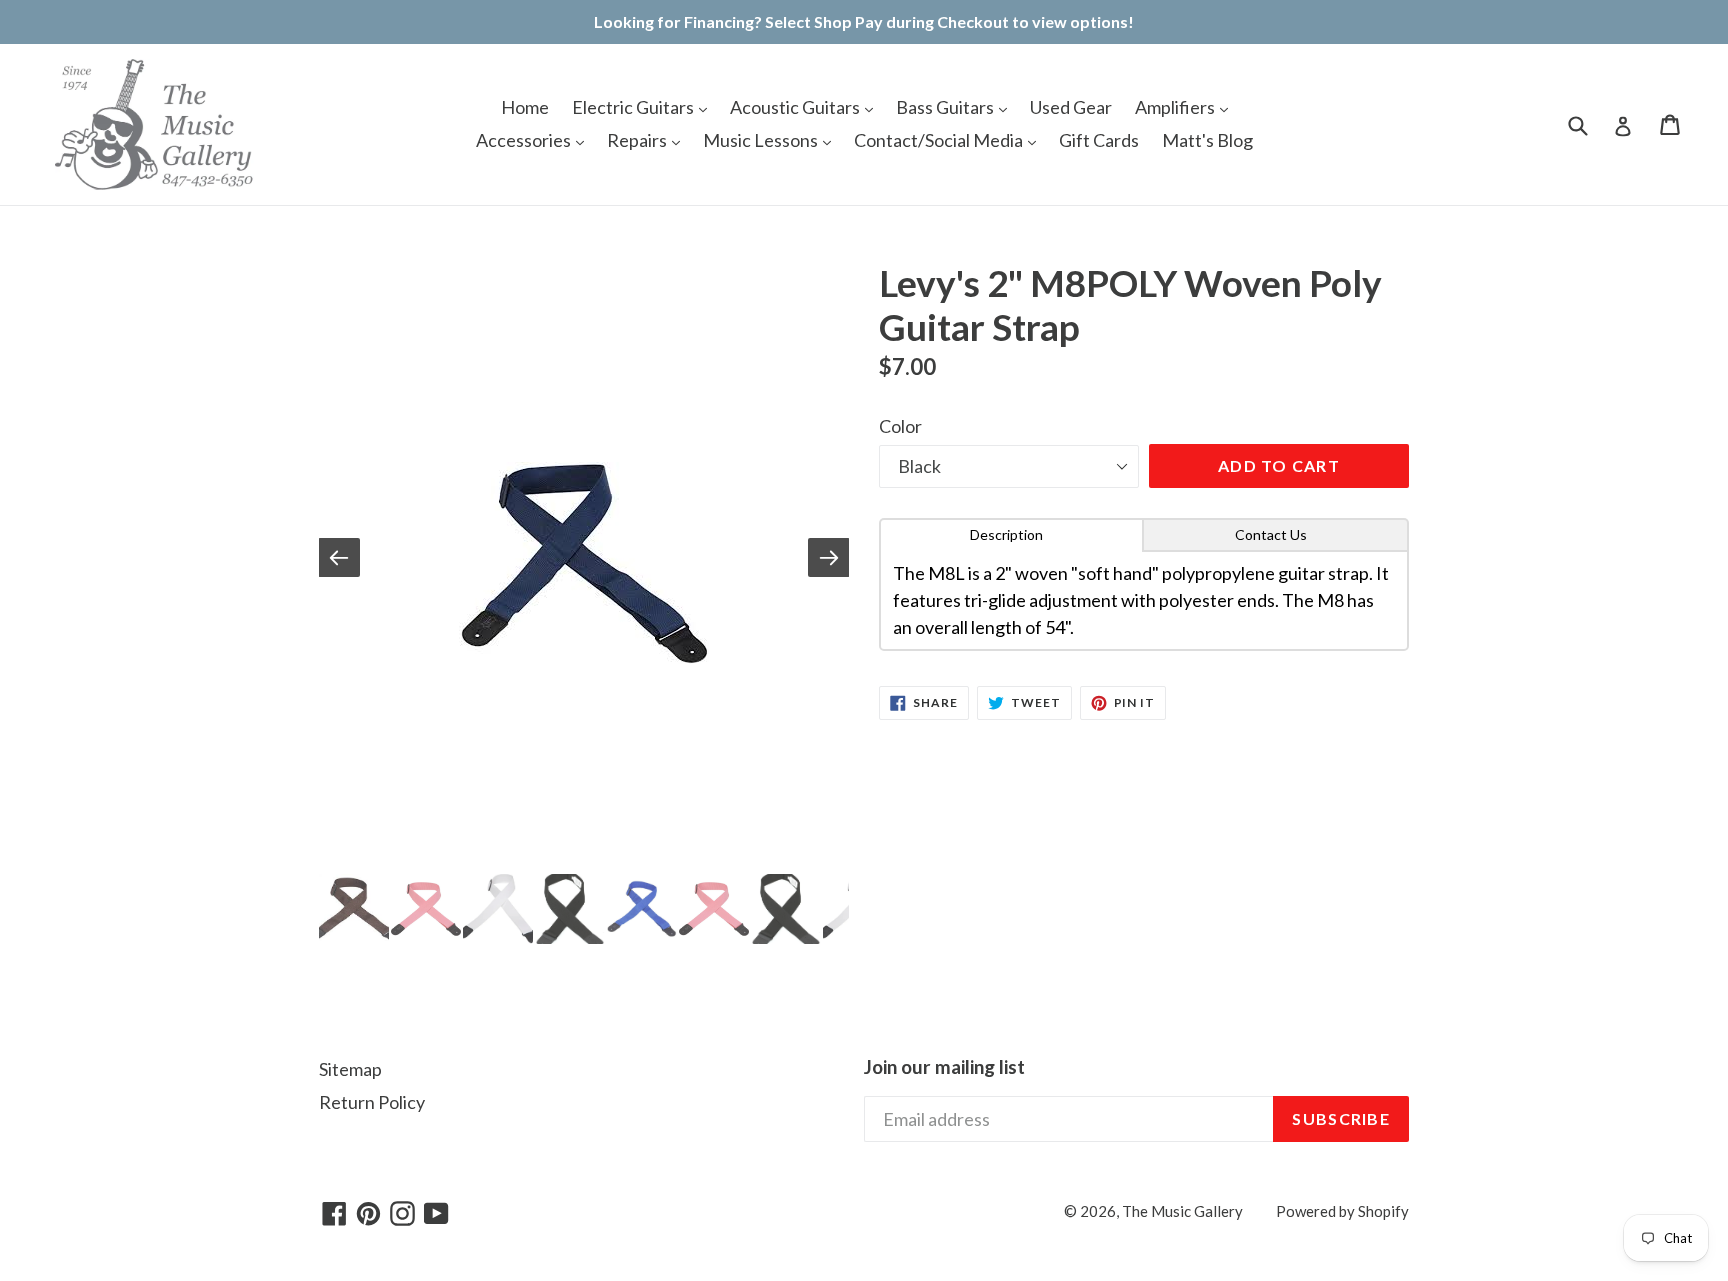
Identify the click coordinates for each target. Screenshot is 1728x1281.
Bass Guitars (946, 107)
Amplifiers (1176, 107)
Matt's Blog (1207, 140)
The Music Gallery (1182, 1211)
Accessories (525, 140)
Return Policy (372, 1102)
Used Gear (1071, 107)
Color (900, 426)
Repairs (638, 140)
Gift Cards (1099, 140)
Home (525, 107)
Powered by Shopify (1342, 1211)
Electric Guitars (634, 107)
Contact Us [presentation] (1271, 534)
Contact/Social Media (940, 140)
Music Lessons (762, 140)
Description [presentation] (1006, 534)
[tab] (1011, 535)
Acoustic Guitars (796, 107)
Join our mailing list (944, 1067)
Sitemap (350, 1069)
